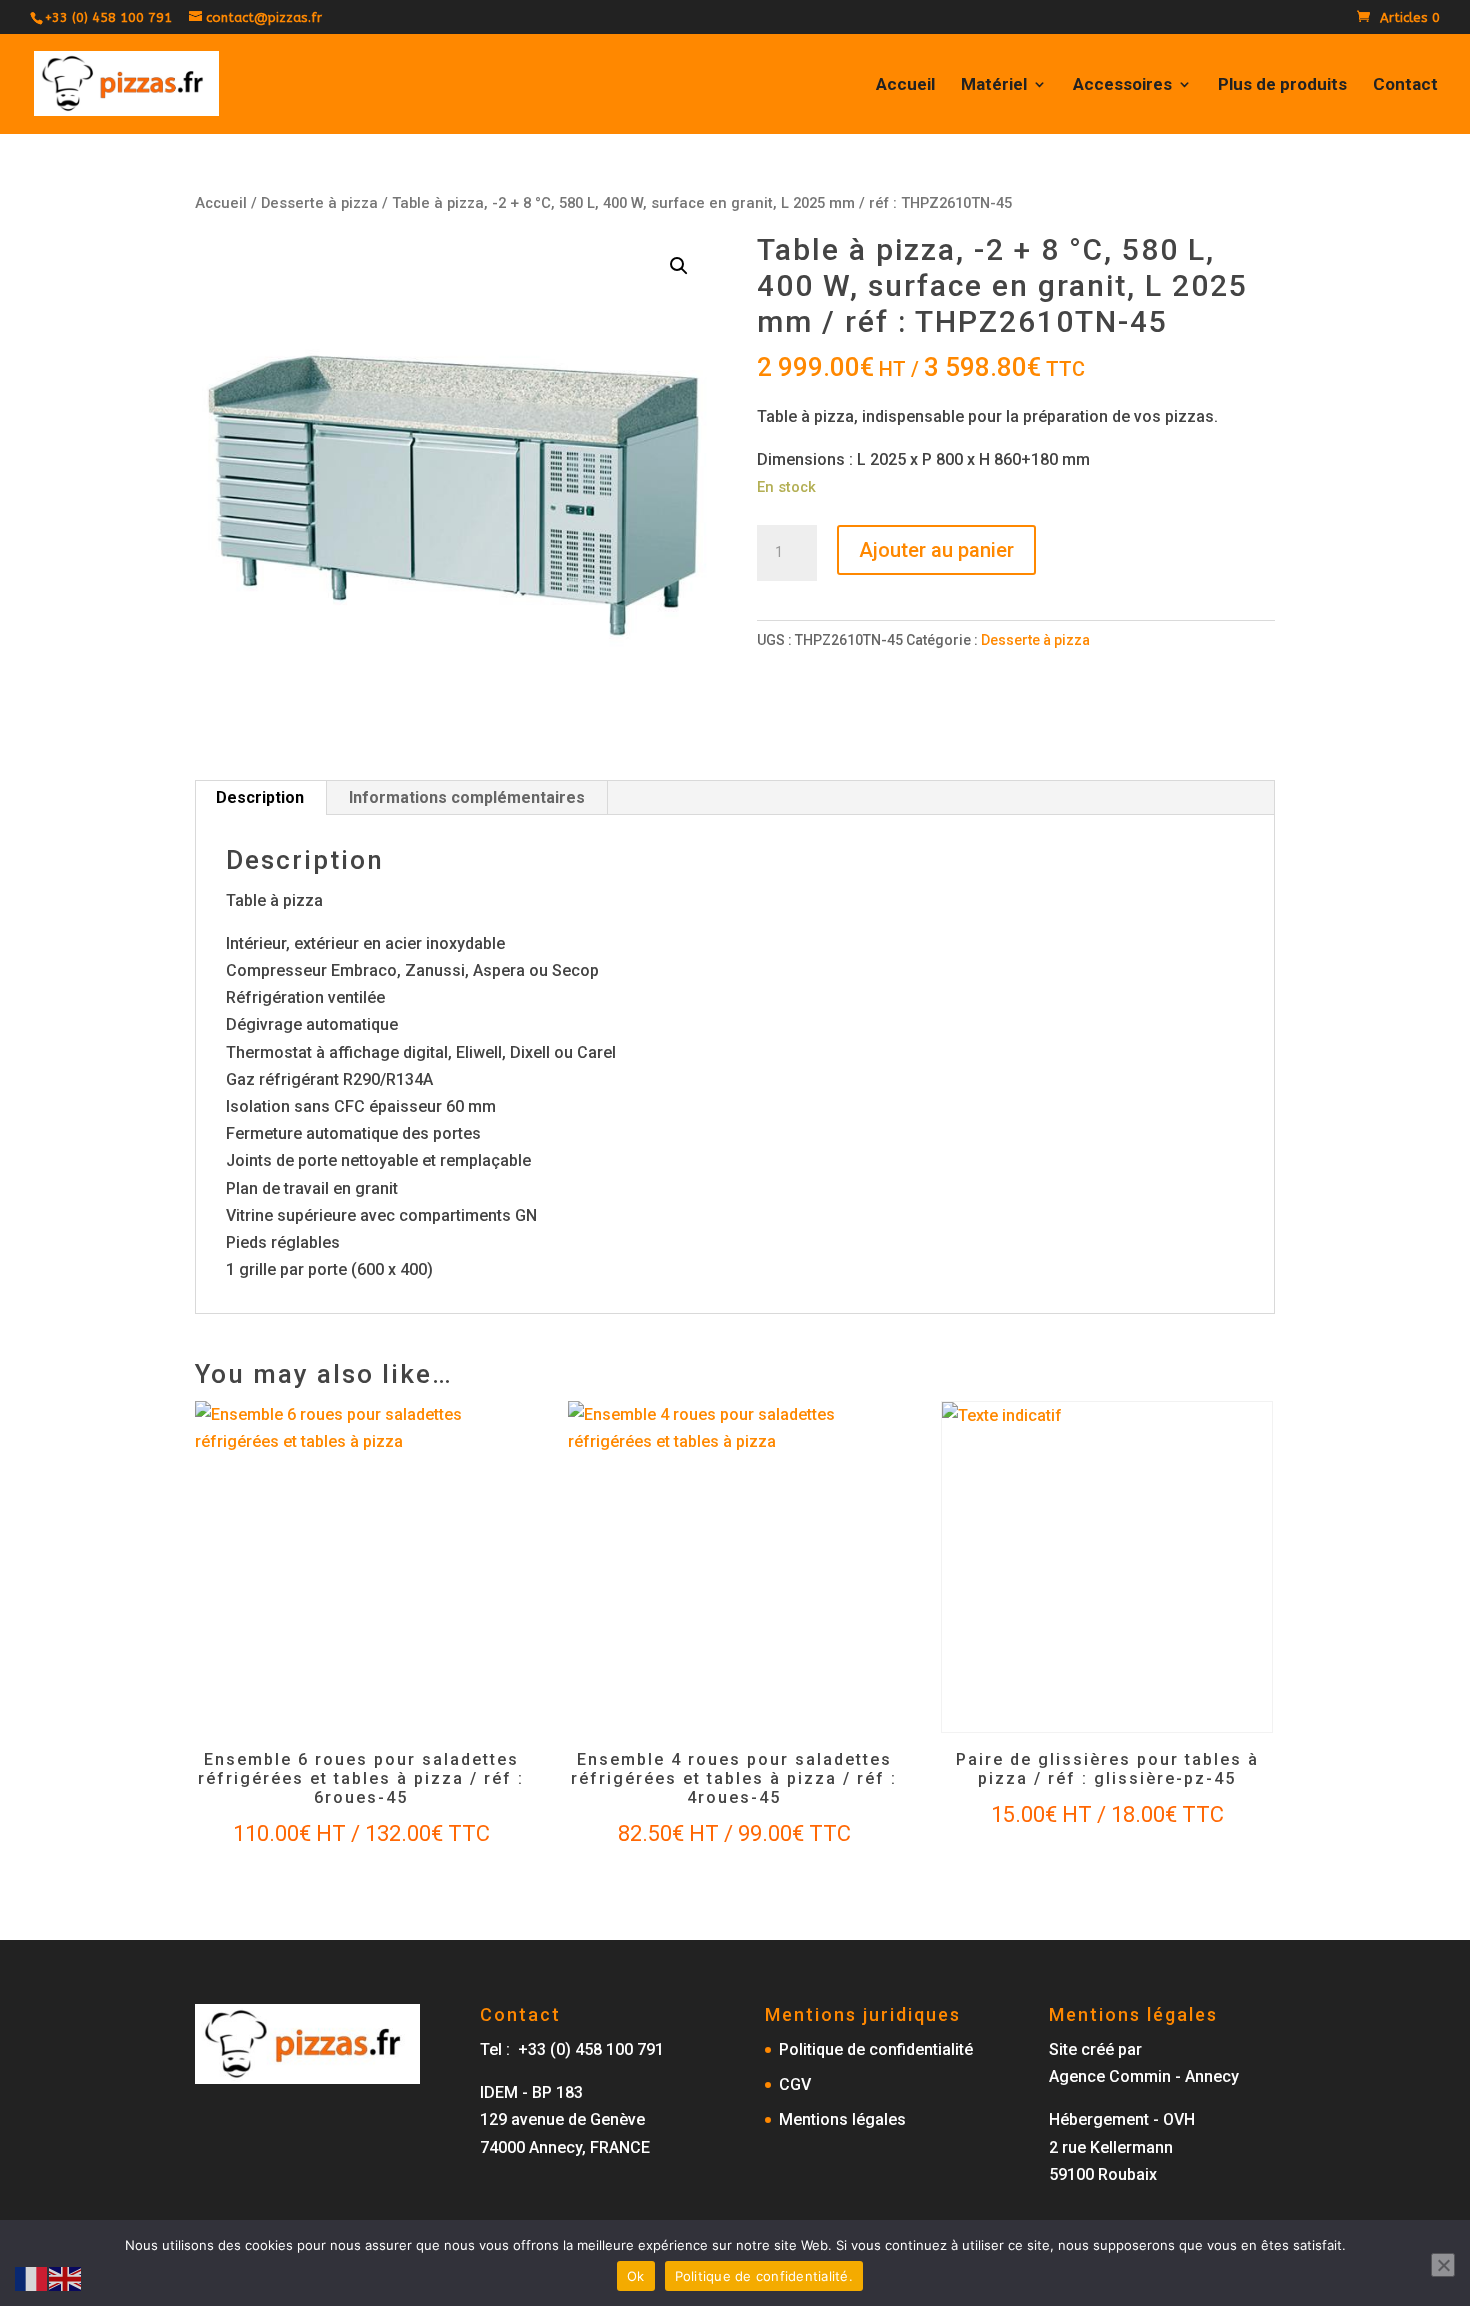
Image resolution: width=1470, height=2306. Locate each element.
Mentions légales (842, 2119)
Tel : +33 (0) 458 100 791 (572, 2049)
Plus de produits (1282, 85)
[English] (66, 2277)
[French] (32, 2277)
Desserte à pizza (319, 203)
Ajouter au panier (936, 550)
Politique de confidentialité (876, 2049)
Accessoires (1122, 85)
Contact (1405, 85)
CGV (795, 2084)
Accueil (905, 85)
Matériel (994, 85)
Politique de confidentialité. (764, 2276)
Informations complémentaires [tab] (467, 797)
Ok (636, 2276)
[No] (1443, 2265)
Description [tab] (260, 797)
